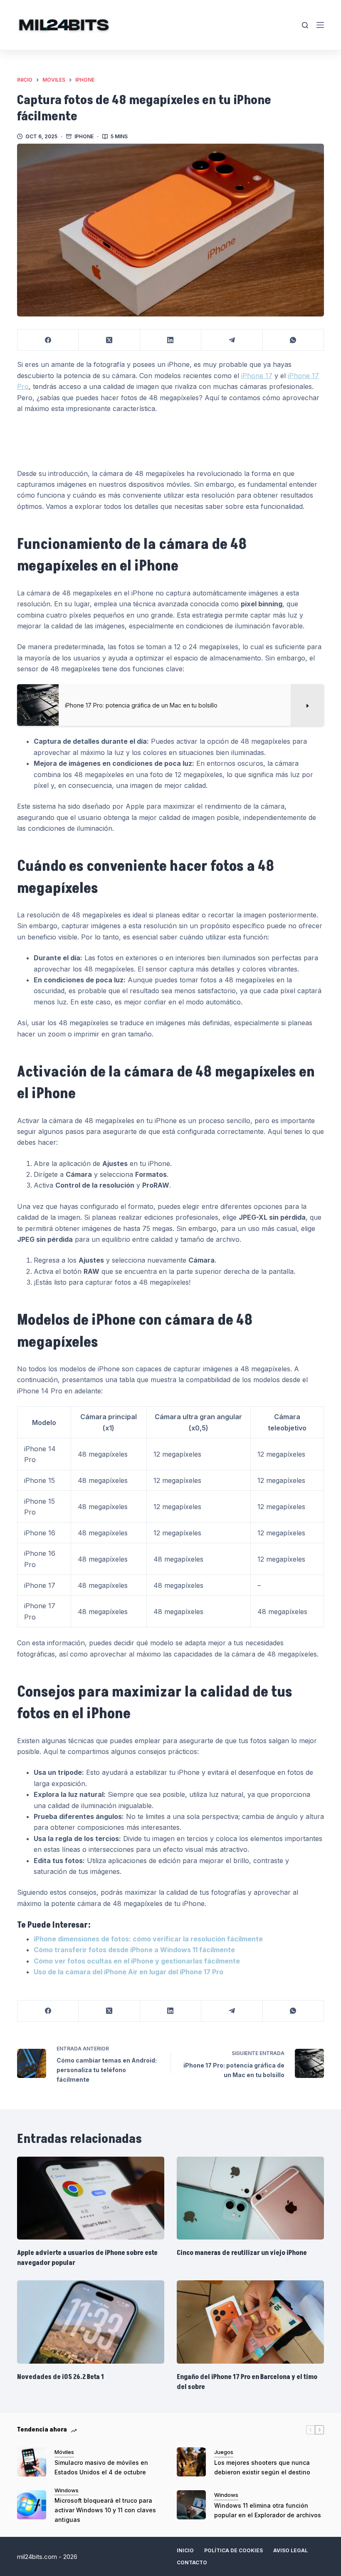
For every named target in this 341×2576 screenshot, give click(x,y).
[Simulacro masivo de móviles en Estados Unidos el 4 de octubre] (32, 2462)
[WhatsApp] (293, 340)
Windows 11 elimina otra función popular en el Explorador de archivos (268, 2510)
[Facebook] (48, 340)
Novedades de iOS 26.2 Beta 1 (61, 2377)
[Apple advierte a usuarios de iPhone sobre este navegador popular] (91, 2198)
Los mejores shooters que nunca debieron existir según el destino (262, 2467)
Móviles (64, 2452)
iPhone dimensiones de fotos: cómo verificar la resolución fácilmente (148, 1939)
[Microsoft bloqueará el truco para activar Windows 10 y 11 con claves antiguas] (32, 2505)
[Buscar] (305, 25)
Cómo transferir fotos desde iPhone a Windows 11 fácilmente (134, 1950)
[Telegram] (232, 340)
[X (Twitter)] (109, 340)
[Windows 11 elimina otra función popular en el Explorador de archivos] (191, 2505)
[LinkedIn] (171, 340)
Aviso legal (290, 2550)
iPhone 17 (257, 376)
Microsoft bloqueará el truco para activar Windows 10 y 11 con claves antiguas (105, 2510)
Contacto (192, 2562)
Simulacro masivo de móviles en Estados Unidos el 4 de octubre (101, 2467)
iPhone (84, 136)
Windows (67, 2490)
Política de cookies (234, 2550)
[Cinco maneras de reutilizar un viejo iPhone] (250, 2198)
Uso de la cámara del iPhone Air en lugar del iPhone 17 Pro (128, 1972)
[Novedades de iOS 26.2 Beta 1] (91, 2322)
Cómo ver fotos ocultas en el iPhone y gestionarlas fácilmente (137, 1961)
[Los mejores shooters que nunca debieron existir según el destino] (191, 2462)
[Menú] (320, 25)
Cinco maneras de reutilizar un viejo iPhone (242, 2253)
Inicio (185, 2550)
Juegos (224, 2452)
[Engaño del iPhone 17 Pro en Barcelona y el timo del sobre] (250, 2322)
